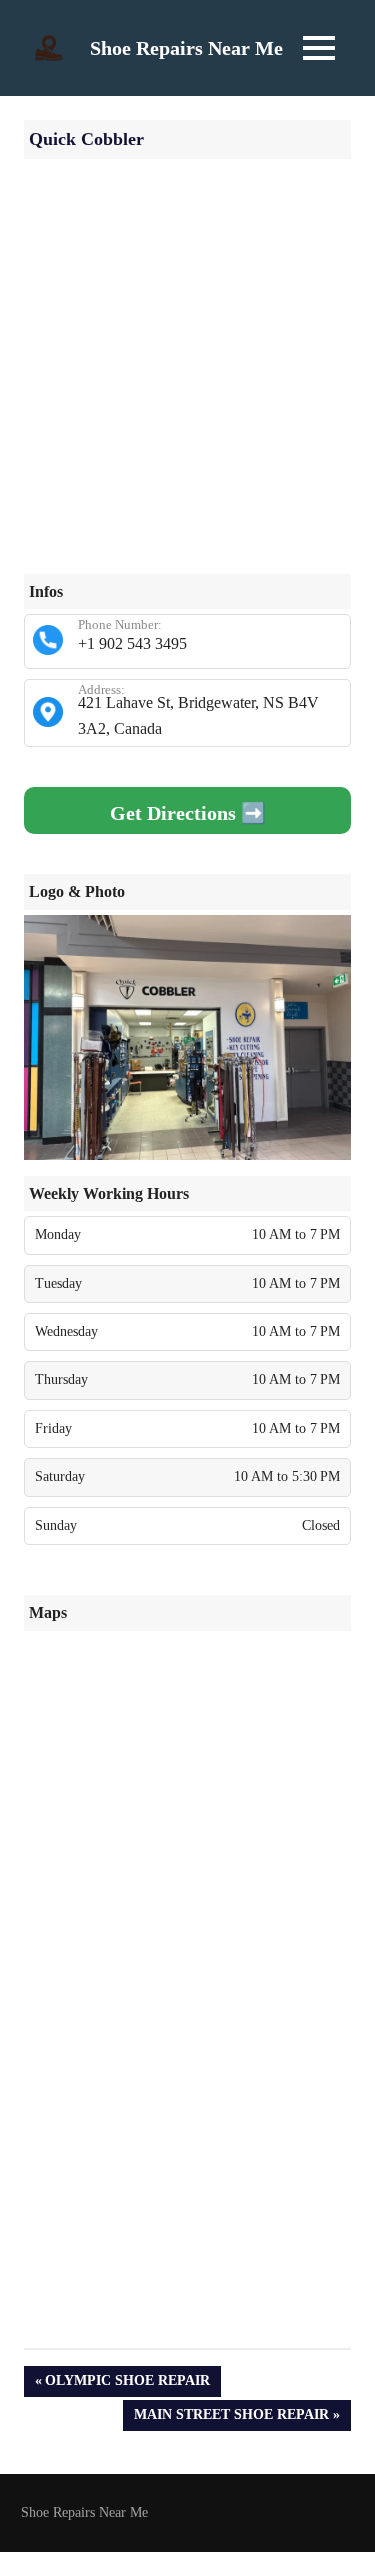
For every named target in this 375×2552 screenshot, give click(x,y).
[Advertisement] (187, 386)
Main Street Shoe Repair (231, 2418)
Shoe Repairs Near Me (186, 48)
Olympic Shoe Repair (127, 2384)
